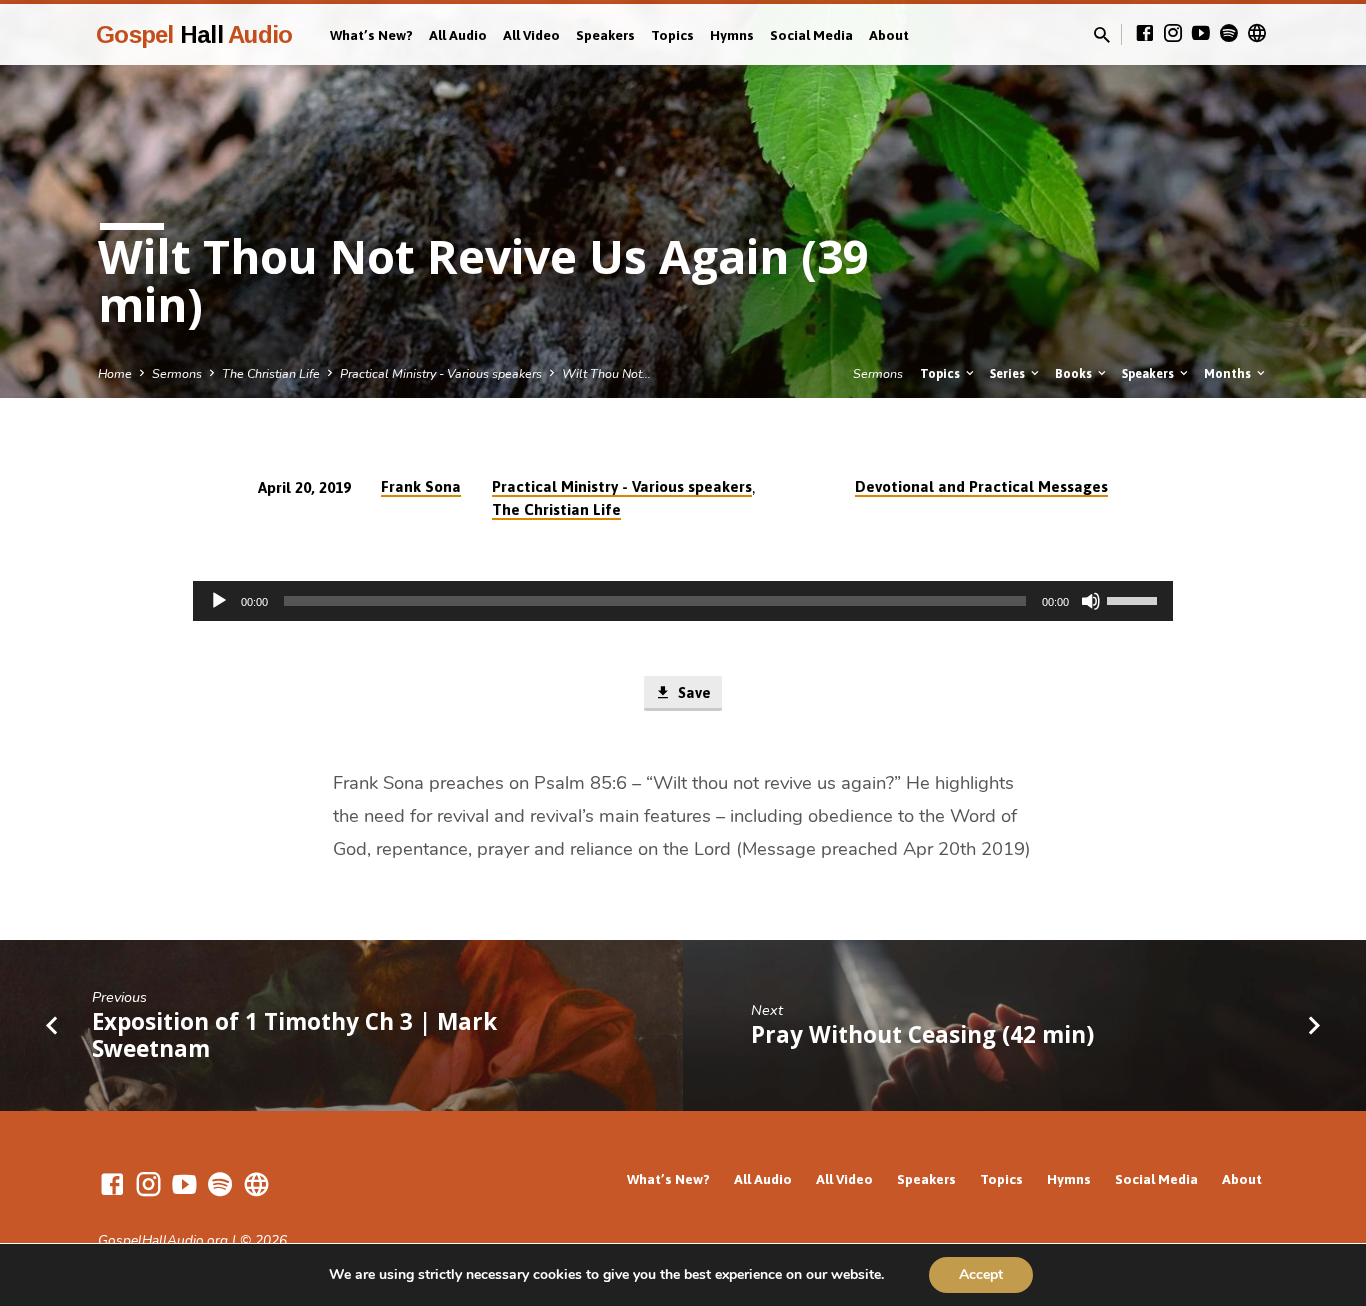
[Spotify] (1229, 34)
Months (1229, 373)
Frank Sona (421, 486)
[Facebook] (1145, 34)
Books (1075, 373)
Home (115, 373)
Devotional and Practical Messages (981, 486)
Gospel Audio (194, 34)
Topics (672, 35)
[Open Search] (1102, 36)
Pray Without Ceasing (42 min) (922, 1034)
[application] (683, 601)
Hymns (732, 35)
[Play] (219, 601)
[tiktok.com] (1257, 34)
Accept (981, 1274)
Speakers (605, 35)
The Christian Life (271, 373)
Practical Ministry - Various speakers (441, 373)
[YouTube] (1201, 34)
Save (692, 692)
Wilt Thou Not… (606, 373)
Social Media (811, 35)
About (889, 35)
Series (1009, 373)
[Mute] (1091, 601)
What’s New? (371, 35)
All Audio (458, 35)
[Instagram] (1173, 34)
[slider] (1135, 599)
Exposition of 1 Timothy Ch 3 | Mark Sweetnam (294, 1035)
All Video (531, 35)
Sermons (177, 373)
